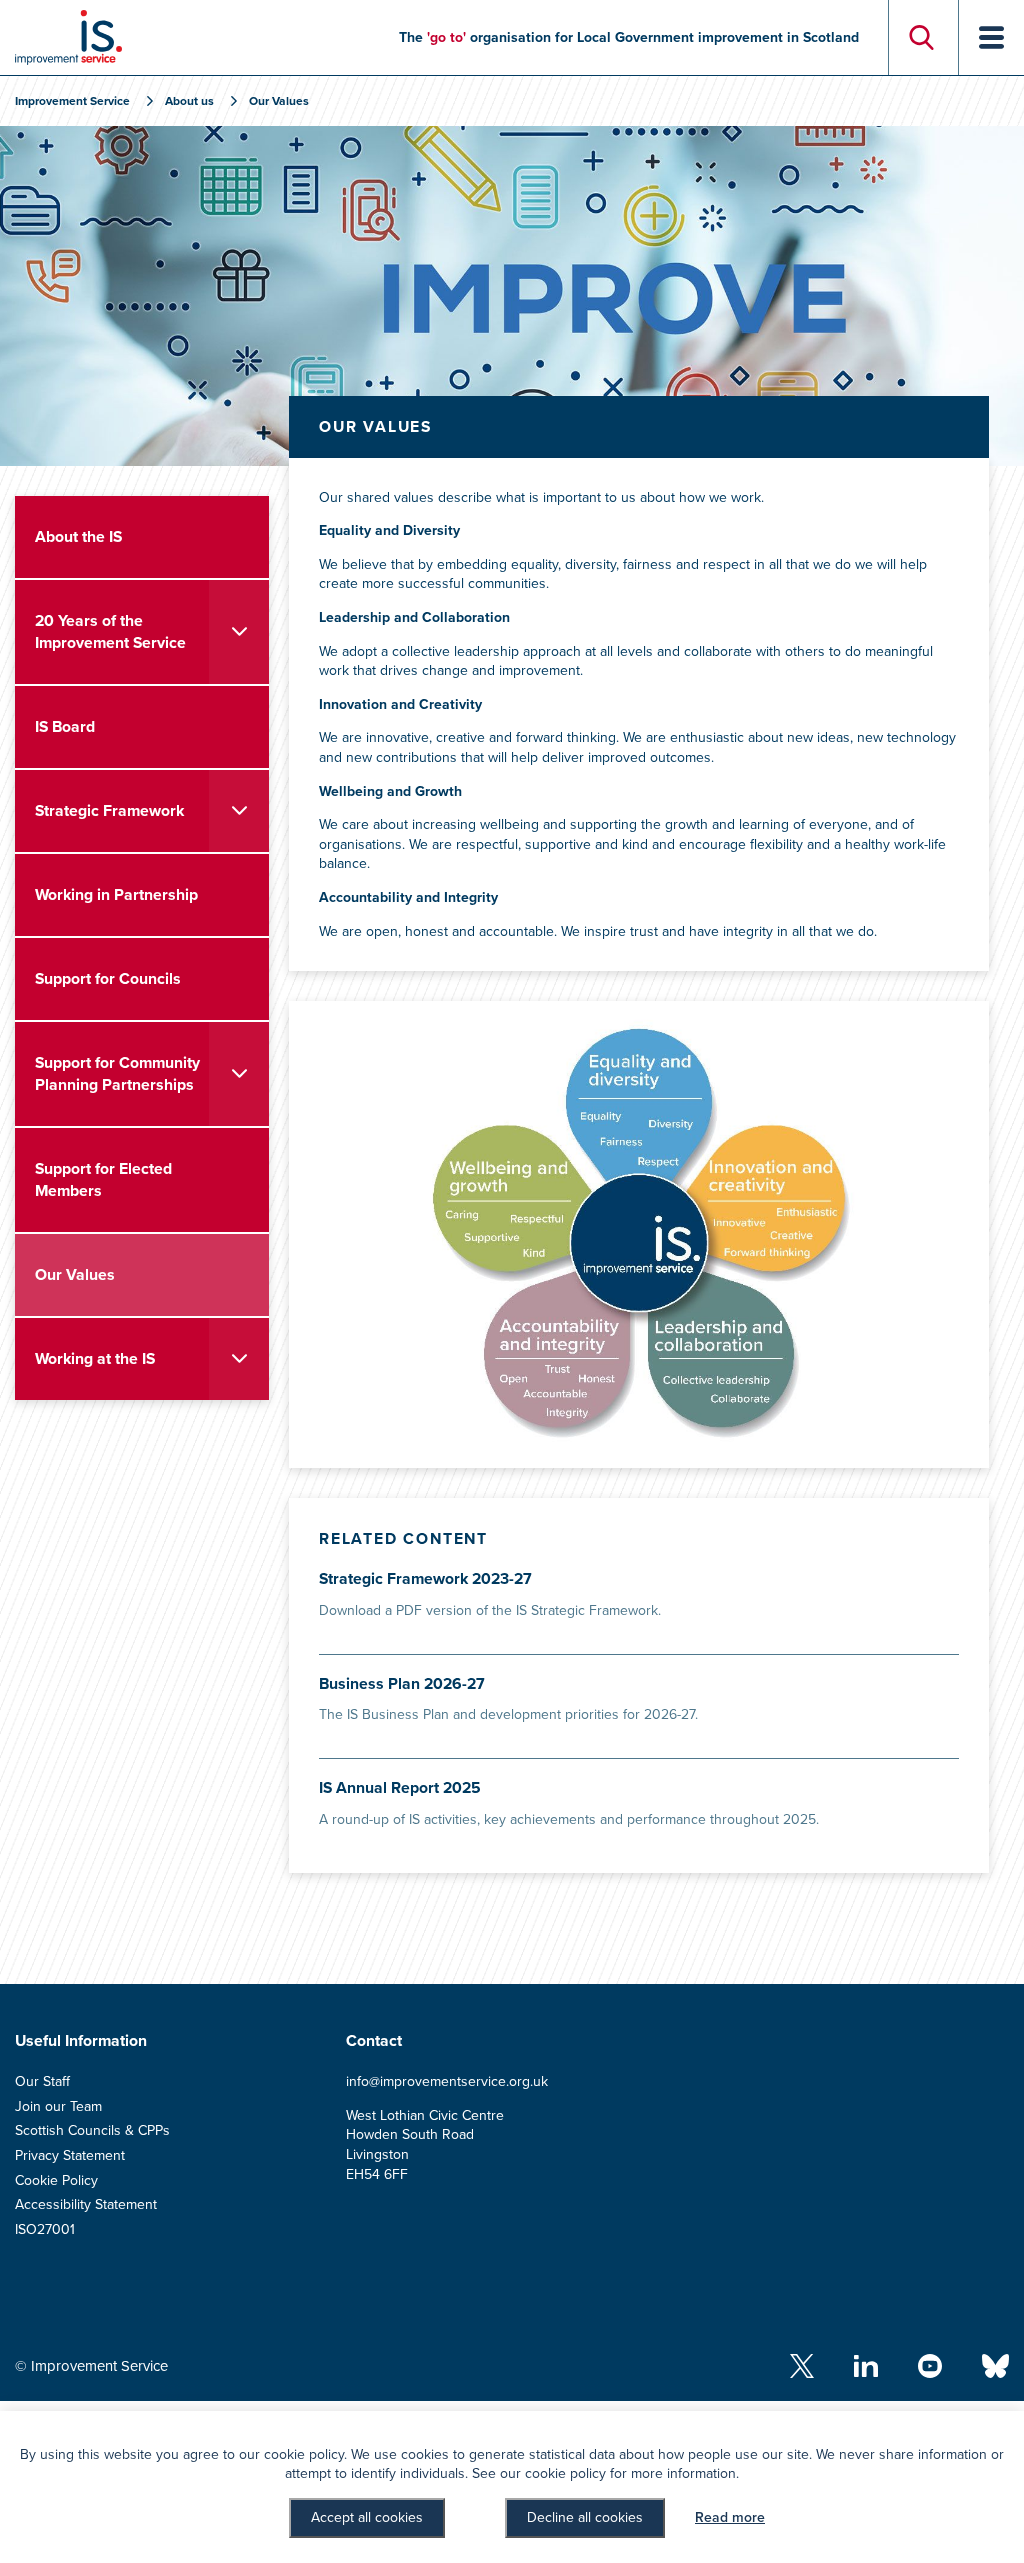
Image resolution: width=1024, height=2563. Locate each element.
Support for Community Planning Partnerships (117, 1074)
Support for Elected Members (103, 1180)
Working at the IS (95, 1359)
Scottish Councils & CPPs (92, 2130)
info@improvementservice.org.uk (447, 2081)
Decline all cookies (585, 2517)
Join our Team (58, 2106)
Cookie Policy (56, 2180)
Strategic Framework (109, 811)
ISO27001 (45, 2229)
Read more (730, 2517)
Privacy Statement (70, 2155)
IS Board (65, 727)
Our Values (75, 1275)
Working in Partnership (116, 895)
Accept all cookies (367, 2517)
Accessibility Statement (86, 2204)
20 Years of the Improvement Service (110, 632)
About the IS (78, 537)
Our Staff (42, 2081)
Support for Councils (108, 979)
